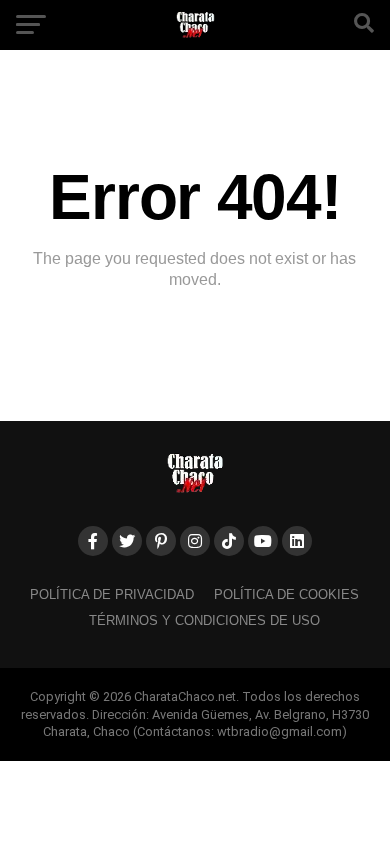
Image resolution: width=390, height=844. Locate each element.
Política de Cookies (286, 594)
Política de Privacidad (112, 594)
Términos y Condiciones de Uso (204, 620)
